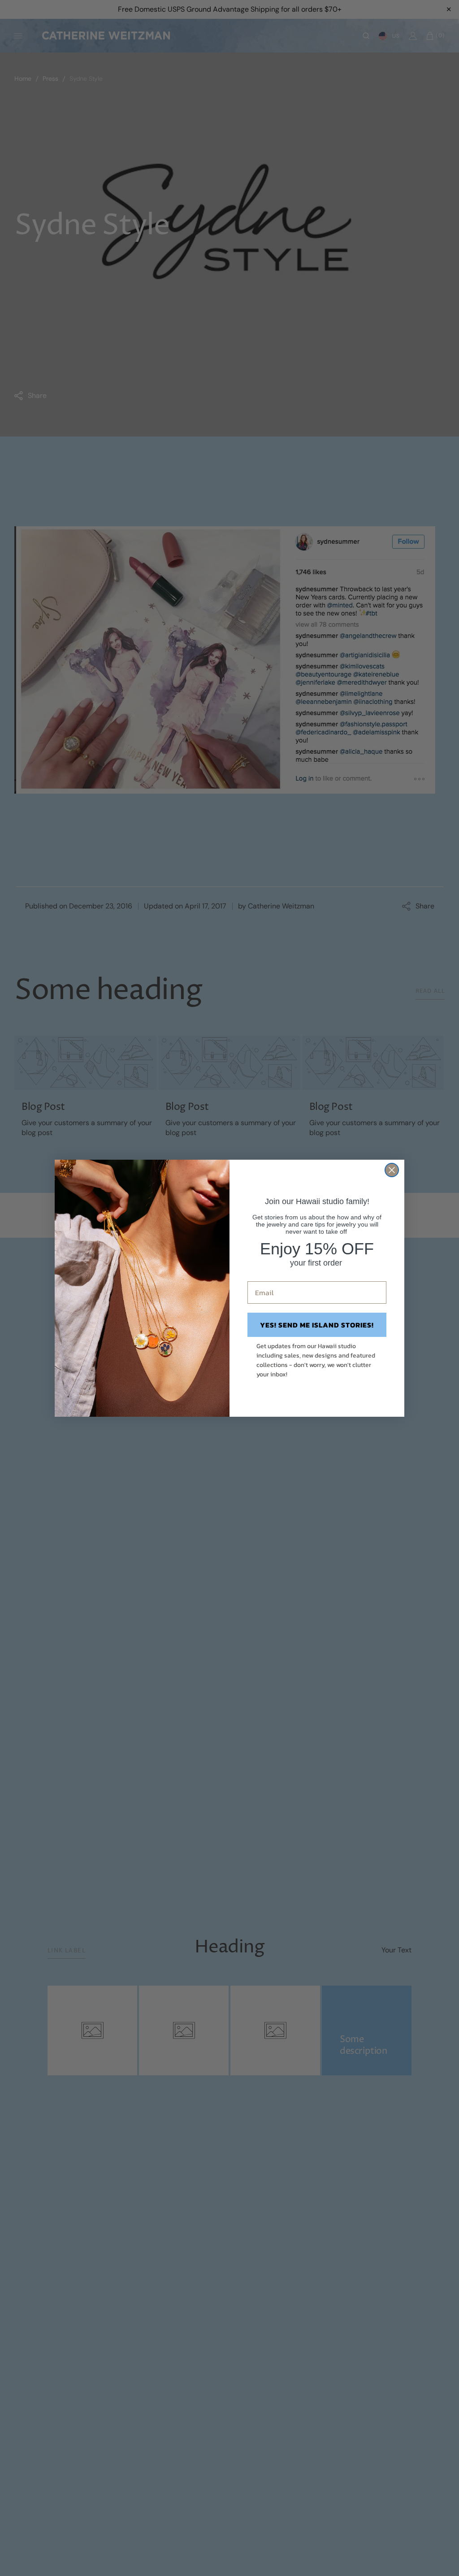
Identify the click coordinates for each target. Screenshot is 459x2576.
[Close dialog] (392, 1170)
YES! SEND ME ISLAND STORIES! (317, 1325)
